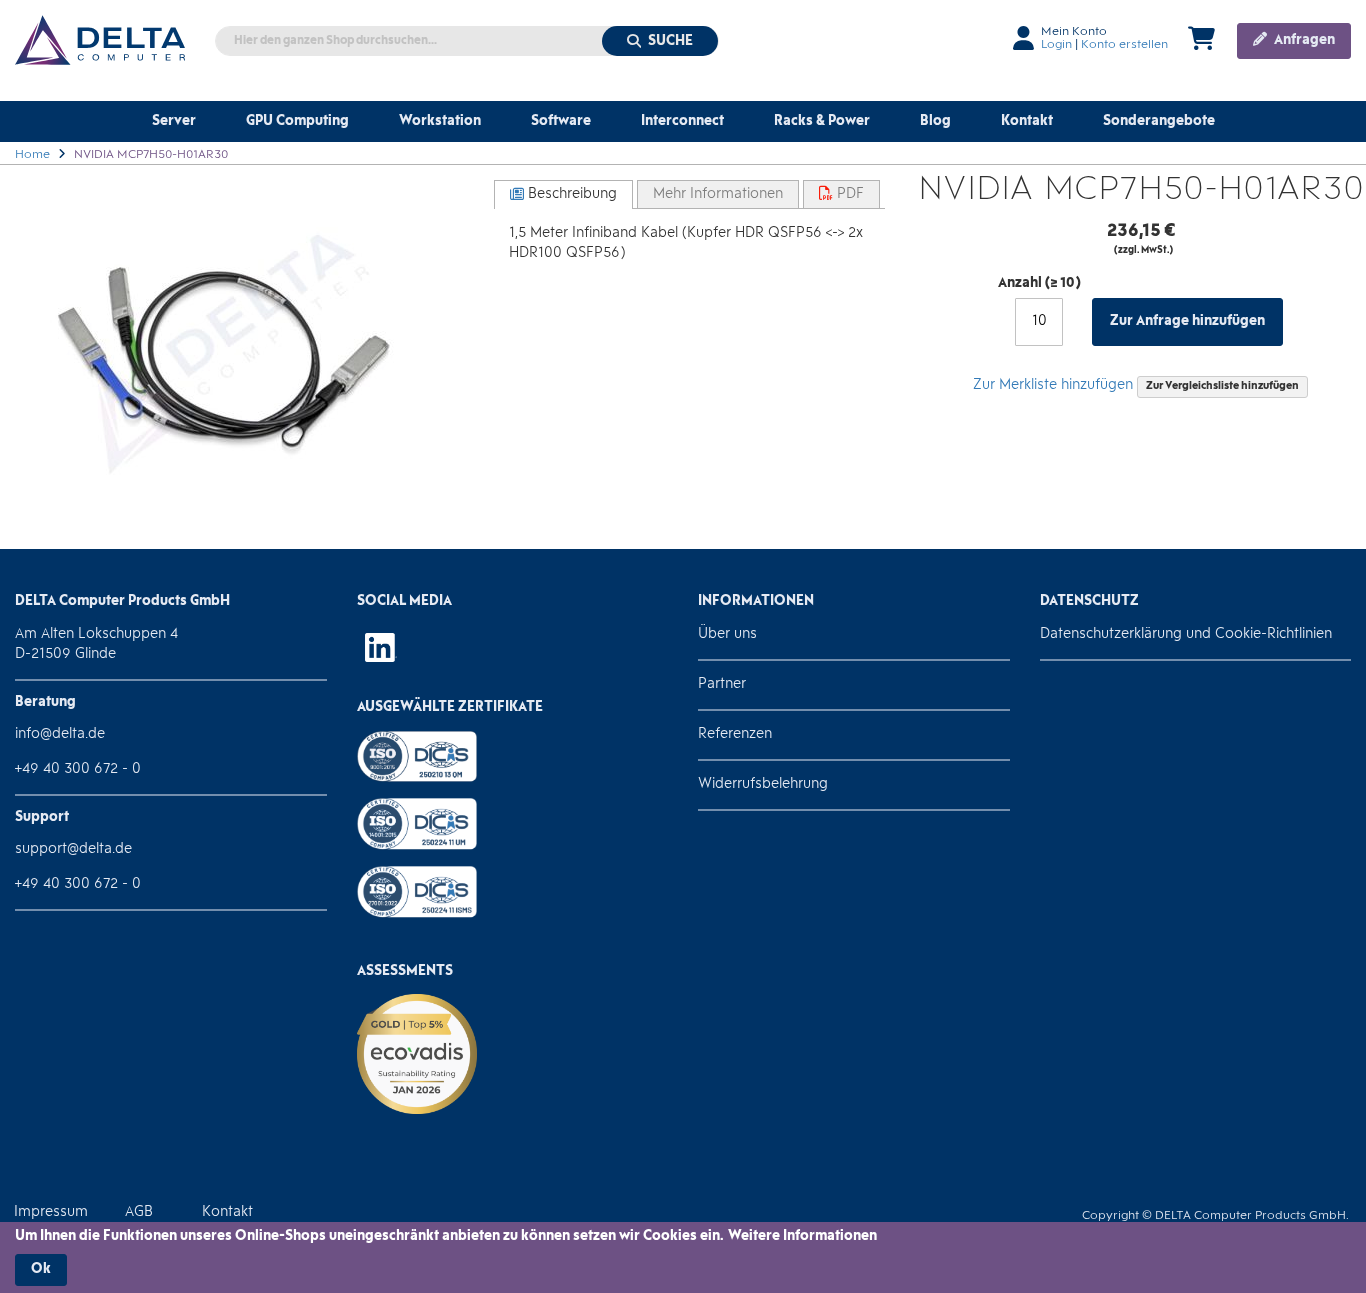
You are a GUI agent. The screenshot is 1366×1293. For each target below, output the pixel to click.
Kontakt (227, 1212)
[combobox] (467, 41)
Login (1056, 45)
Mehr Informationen (718, 194)
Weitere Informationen (802, 1236)
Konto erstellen (1124, 45)
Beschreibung (570, 194)
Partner (722, 684)
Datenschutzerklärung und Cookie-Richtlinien (1186, 634)
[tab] (563, 194)
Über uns (727, 634)
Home (32, 155)
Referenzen (735, 734)
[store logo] (100, 40)
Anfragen (1303, 40)
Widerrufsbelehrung (763, 784)
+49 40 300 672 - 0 (78, 769)
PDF (848, 194)
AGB (139, 1212)
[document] (683, 1257)
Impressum (51, 1212)
